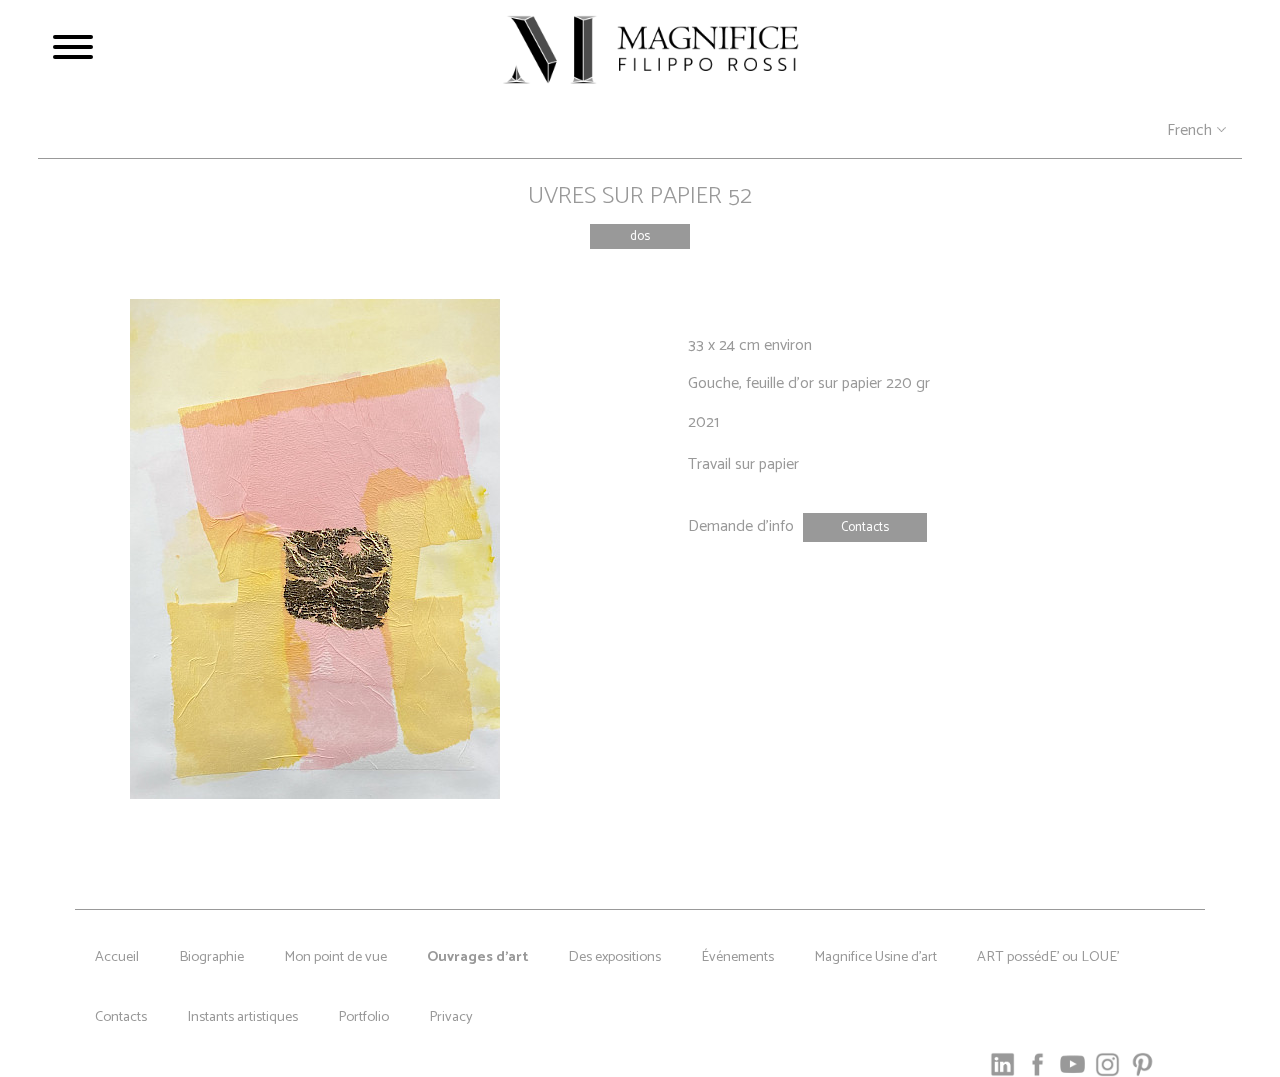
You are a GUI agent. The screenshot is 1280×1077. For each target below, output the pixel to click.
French (1189, 131)
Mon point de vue (335, 957)
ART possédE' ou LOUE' (1048, 957)
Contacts (121, 1017)
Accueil (117, 957)
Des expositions (614, 957)
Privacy (451, 1017)
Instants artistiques (242, 1017)
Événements (737, 957)
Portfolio (363, 1017)
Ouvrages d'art (477, 957)
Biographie (211, 957)
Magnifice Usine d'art (875, 957)
